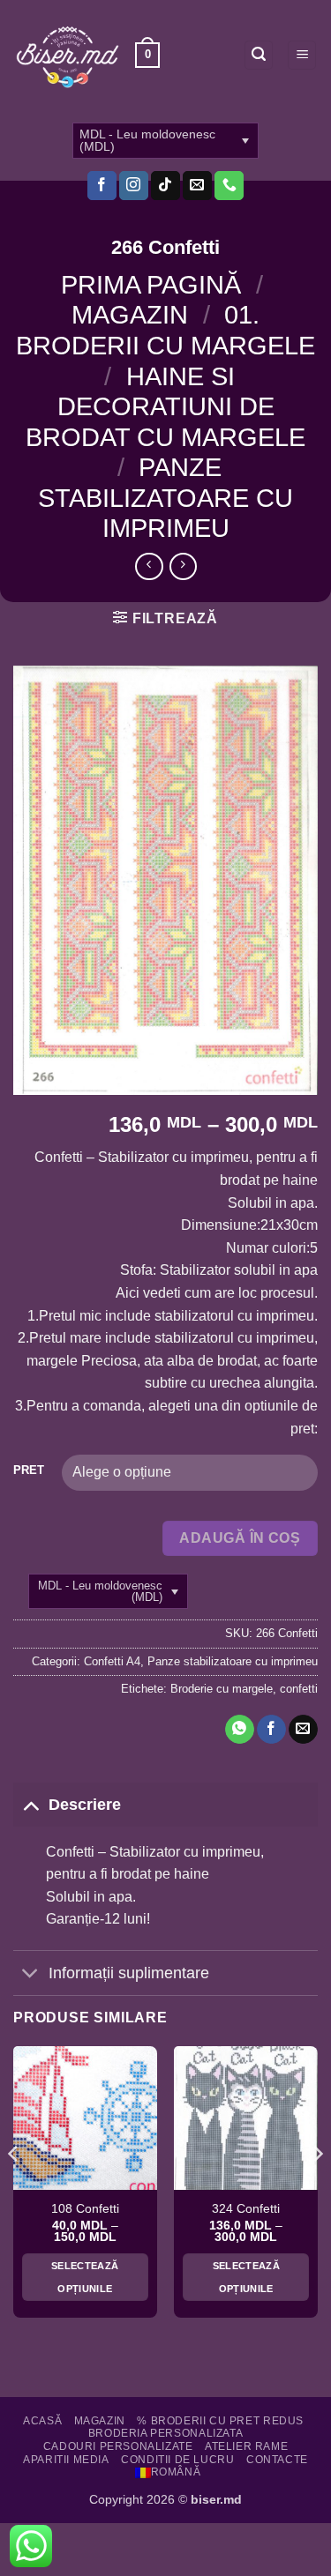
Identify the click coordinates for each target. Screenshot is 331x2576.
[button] (147, 56)
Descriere (85, 1805)
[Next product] (149, 566)
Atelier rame (246, 2446)
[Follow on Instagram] (134, 186)
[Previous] (14, 2189)
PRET (29, 1470)
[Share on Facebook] (271, 1730)
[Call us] (229, 186)
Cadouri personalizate (118, 2446)
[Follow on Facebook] (102, 186)
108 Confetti (85, 2209)
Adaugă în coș (240, 1538)
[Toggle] (30, 1804)
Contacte (277, 2460)
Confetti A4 (112, 1661)
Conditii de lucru (177, 2460)
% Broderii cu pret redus (220, 2421)
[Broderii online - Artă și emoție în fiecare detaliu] (68, 56)
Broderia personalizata (165, 2433)
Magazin (130, 315)
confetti (299, 1689)
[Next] (317, 2189)
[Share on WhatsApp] (240, 1730)
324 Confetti (246, 2209)
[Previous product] (183, 566)
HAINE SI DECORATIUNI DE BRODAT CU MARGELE (165, 407)
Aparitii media (66, 2460)
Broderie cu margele (222, 1689)
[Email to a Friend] (303, 1730)
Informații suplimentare (129, 1973)
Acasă (42, 2421)
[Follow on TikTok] (165, 186)
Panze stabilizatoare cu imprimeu (165, 498)
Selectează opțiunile (85, 2277)
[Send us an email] (197, 186)
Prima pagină (151, 285)
